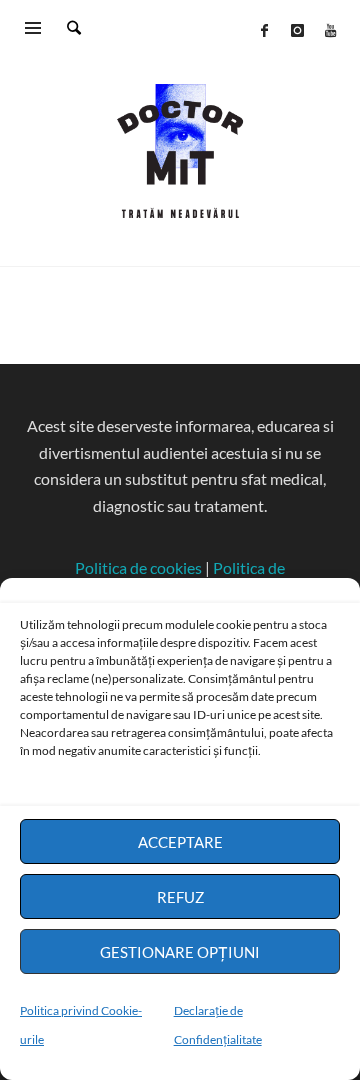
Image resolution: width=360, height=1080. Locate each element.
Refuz (180, 897)
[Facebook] (264, 30)
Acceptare (180, 842)
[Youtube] (330, 30)
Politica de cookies (138, 567)
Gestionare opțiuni (180, 952)
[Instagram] (297, 30)
